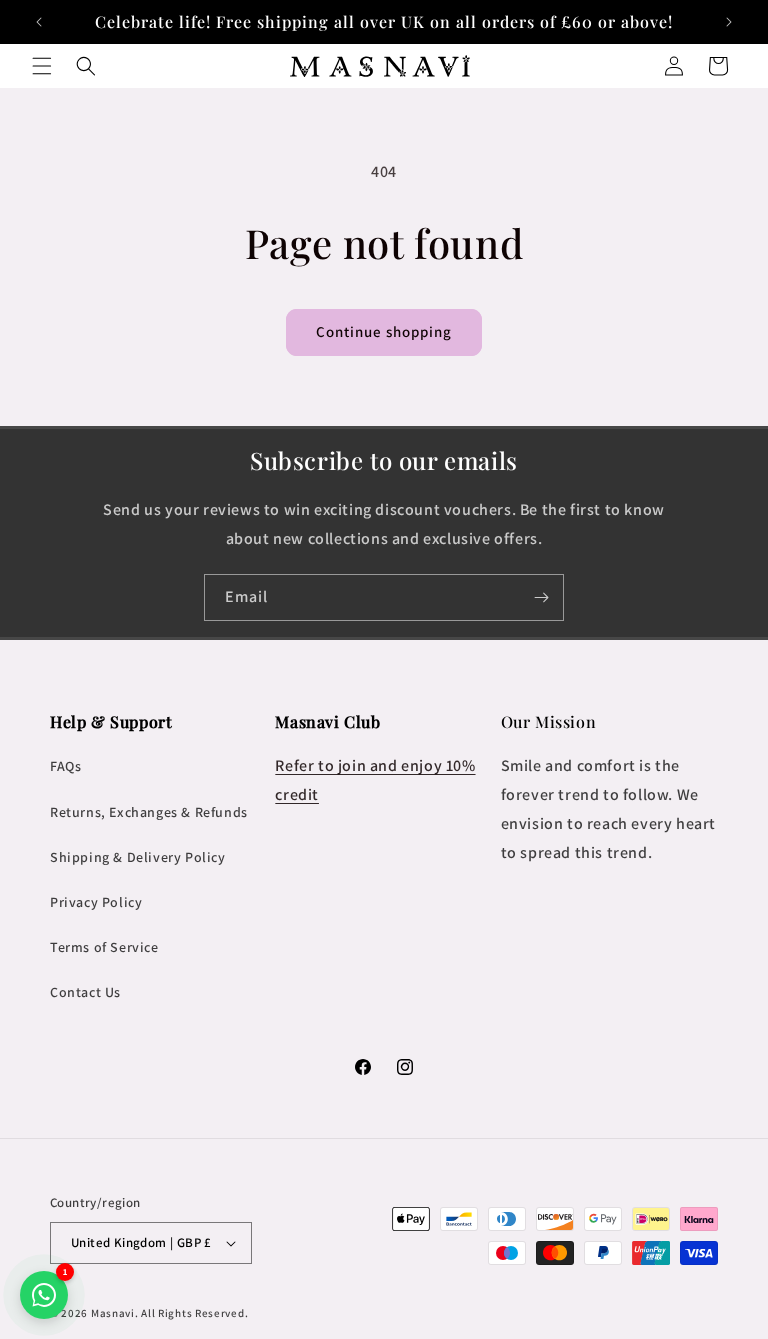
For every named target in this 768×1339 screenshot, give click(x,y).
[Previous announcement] (39, 22)
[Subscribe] (541, 597)
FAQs (65, 766)
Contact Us (85, 992)
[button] (42, 66)
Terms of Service (104, 947)
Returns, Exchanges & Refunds (149, 812)
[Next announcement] (729, 22)
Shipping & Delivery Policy (138, 857)
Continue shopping (384, 331)
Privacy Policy (96, 902)
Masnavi (113, 1313)
